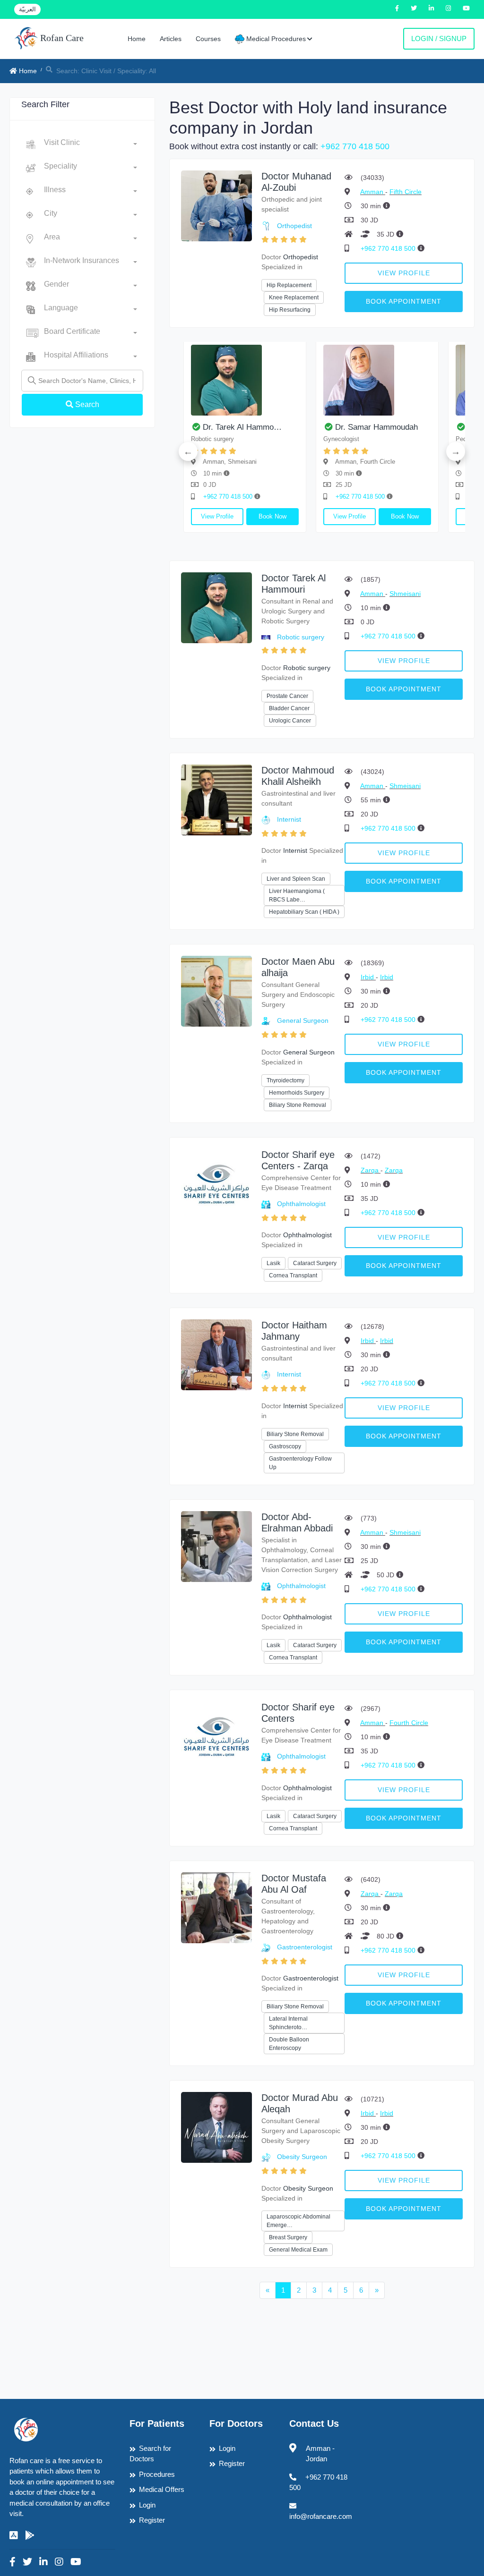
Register (152, 2520)
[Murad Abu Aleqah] (216, 2127)
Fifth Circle (406, 192)
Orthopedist (294, 226)
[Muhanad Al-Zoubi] (216, 205)
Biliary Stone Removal (298, 1105)
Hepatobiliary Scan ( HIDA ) (304, 912)
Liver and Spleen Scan (296, 879)
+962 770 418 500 (355, 146)
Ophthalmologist (301, 1204)
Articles (171, 39)
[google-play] (30, 2535)
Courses (208, 39)
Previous (188, 451)
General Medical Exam (298, 2250)
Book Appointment (404, 301)
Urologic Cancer (290, 721)
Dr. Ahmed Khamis (413, 427)
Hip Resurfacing (290, 310)
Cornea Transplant (293, 1275)
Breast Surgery (288, 2237)
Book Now (186, 516)
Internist (289, 819)
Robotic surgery (301, 637)
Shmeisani (405, 594)
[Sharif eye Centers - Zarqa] (216, 1184)
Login (147, 2505)
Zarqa (371, 1170)
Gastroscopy (285, 1446)
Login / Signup (439, 38)
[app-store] (14, 2535)
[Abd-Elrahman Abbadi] (216, 1546)
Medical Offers (162, 2489)
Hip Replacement (289, 285)
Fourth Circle (409, 1723)
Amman (373, 192)
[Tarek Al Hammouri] (216, 607)
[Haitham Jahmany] (216, 1354)
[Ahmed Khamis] (423, 380)
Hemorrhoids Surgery (297, 1093)
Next (456, 451)
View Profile (404, 273)
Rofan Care (61, 38)
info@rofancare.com (321, 2516)
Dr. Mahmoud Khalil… (287, 427)
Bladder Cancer (289, 708)
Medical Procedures (275, 39)
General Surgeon (303, 1020)
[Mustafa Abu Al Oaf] (216, 1907)
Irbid (368, 977)
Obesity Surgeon (302, 2157)
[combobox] (91, 145)
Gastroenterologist (305, 1947)
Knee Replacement (294, 298)
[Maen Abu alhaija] (216, 990)
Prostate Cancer (287, 696)
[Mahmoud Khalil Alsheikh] (290, 380)
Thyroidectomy (285, 1080)
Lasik (273, 1263)
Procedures (157, 2474)
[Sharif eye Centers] (216, 1736)
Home (137, 39)
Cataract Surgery (315, 1263)
